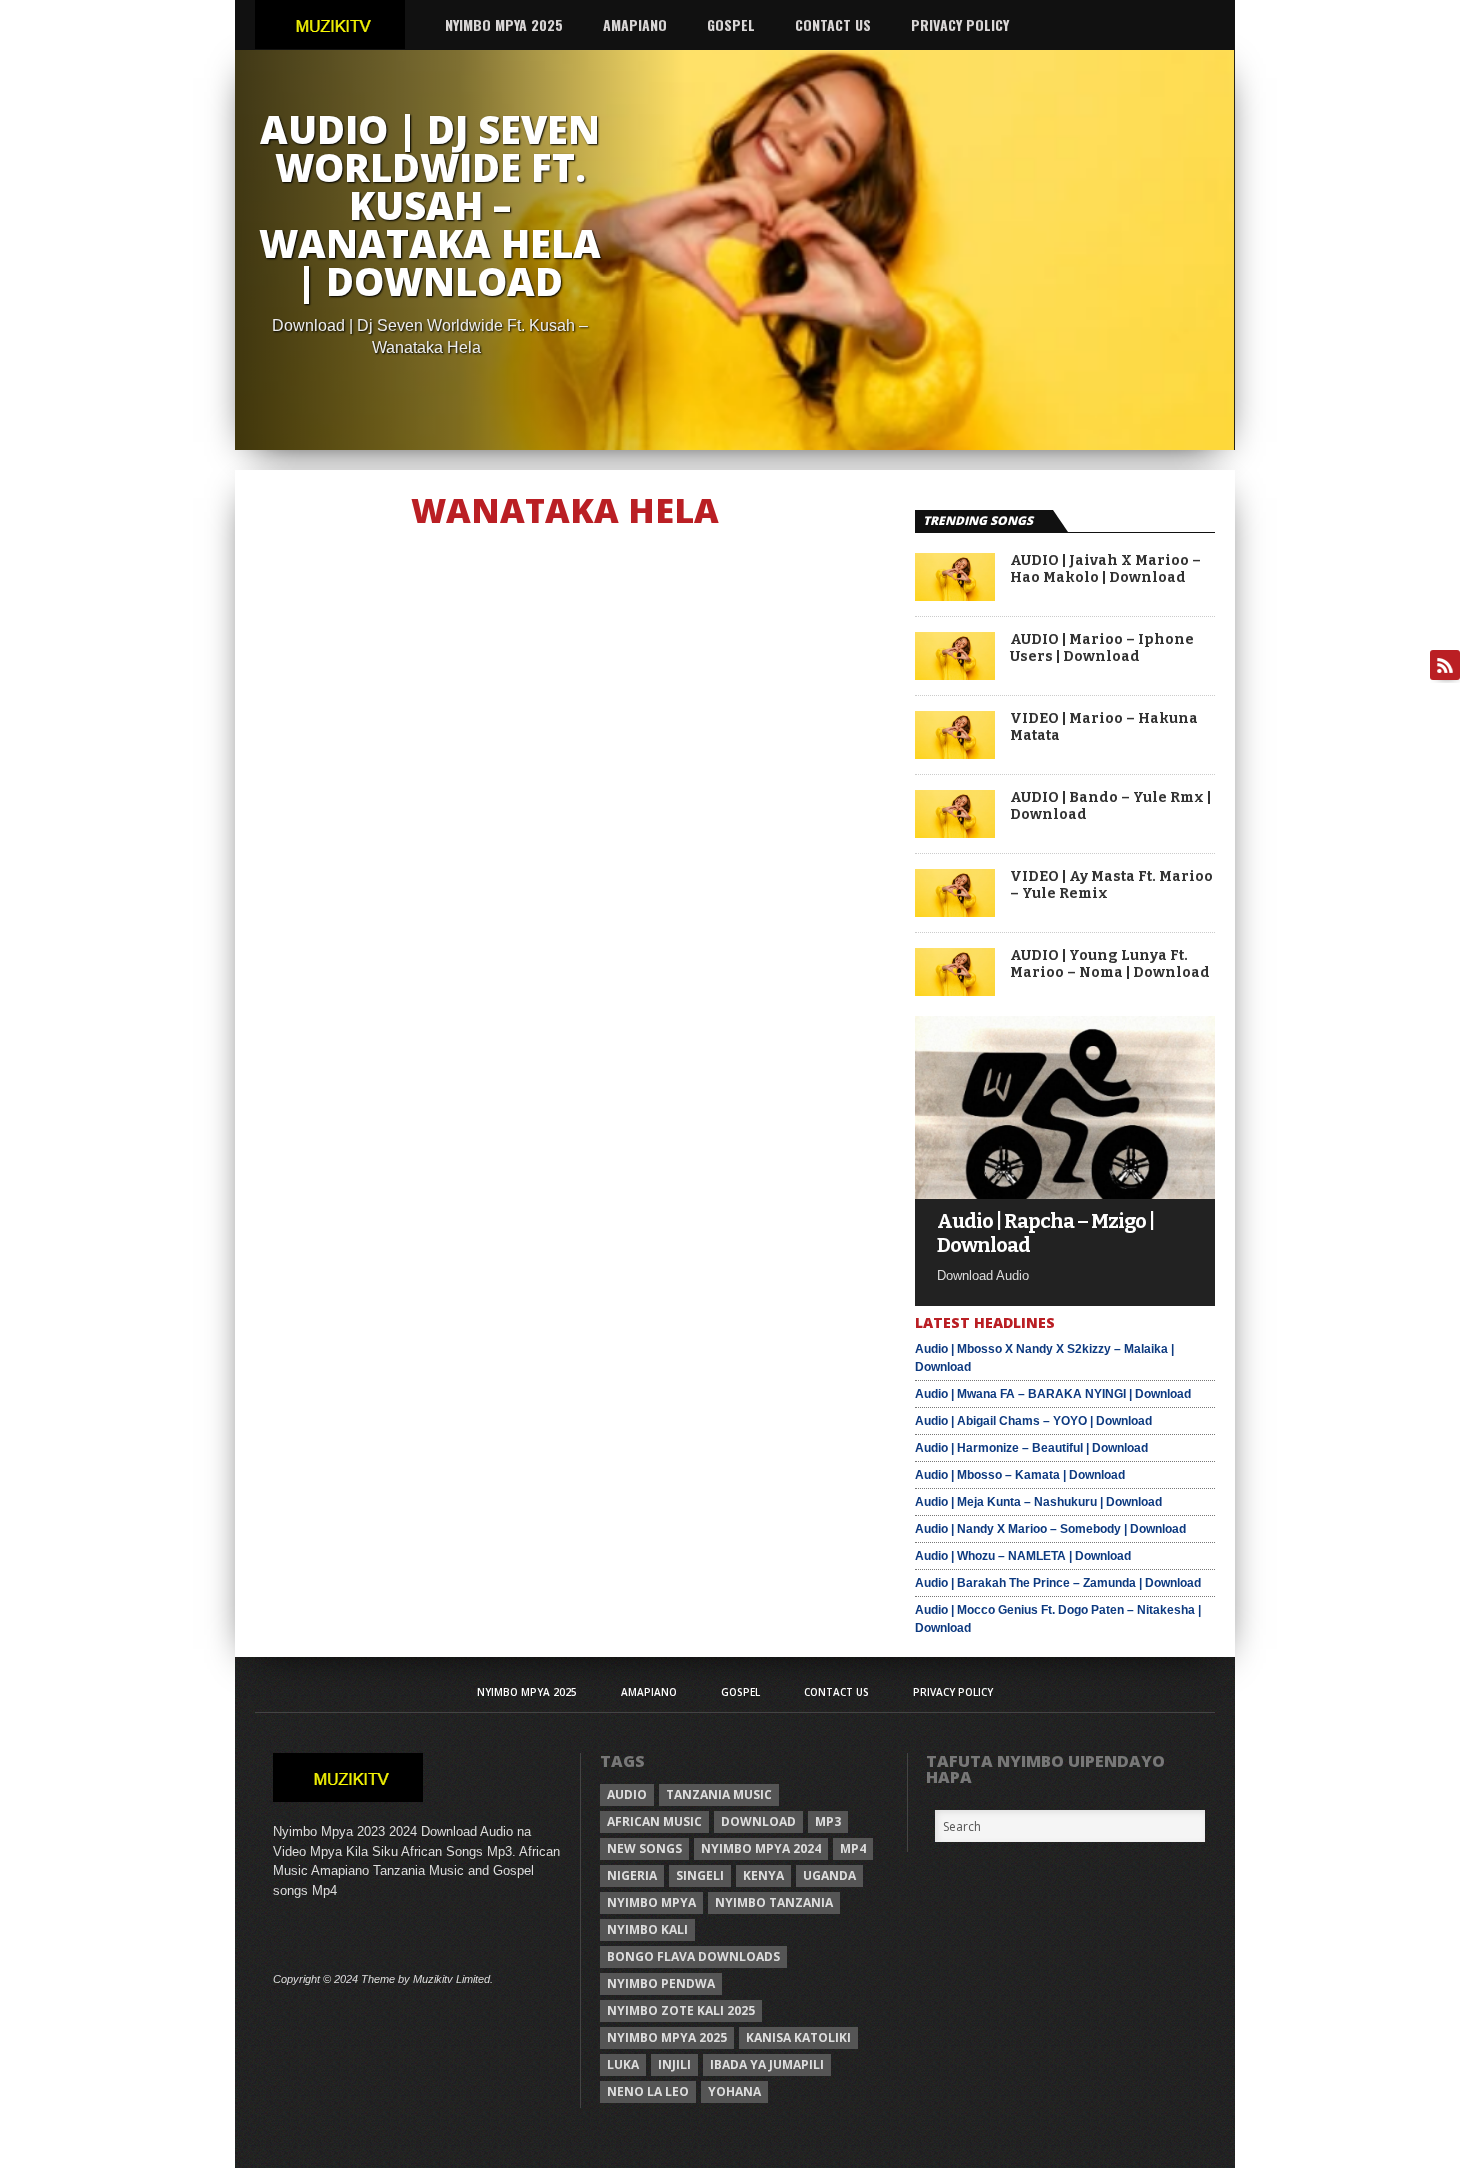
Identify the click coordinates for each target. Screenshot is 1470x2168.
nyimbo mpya (651, 1902)
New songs (644, 1848)
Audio (627, 1794)
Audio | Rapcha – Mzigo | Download (1045, 1233)
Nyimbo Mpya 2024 (761, 1848)
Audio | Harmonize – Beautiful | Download (1031, 1448)
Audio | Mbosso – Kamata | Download (1020, 1475)
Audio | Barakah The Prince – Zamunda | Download (1058, 1583)
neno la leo (648, 2091)
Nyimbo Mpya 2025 (504, 24)
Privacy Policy (960, 24)
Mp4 (853, 1848)
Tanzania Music (719, 1794)
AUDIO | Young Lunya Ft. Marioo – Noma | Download (1110, 964)
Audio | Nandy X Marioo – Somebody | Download (1050, 1529)
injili (674, 2064)
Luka (623, 2064)
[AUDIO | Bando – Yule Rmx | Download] (955, 832)
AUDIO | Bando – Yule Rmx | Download (1110, 806)
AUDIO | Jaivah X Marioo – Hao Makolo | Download (1105, 569)
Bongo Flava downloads (693, 1956)
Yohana (734, 2091)
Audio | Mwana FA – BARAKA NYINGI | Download (1053, 1394)
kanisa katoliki (798, 2037)
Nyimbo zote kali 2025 (681, 2010)
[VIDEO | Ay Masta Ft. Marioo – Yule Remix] (955, 911)
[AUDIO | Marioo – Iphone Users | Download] (955, 674)
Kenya (763, 1875)
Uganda (829, 1875)
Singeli (700, 1875)
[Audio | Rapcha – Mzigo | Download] (1065, 1193)
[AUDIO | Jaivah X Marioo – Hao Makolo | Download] (955, 595)
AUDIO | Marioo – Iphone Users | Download (1102, 648)
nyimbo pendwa (661, 1983)
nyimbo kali (647, 1929)
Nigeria (632, 1875)
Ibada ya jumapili (767, 2064)
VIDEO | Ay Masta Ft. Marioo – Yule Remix (1111, 885)
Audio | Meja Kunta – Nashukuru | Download (1038, 1502)
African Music (654, 1821)
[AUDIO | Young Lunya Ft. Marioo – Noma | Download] (955, 990)
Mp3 (828, 1821)
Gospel (731, 24)
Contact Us (833, 24)
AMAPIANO (635, 24)
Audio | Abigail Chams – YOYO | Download (1033, 1421)
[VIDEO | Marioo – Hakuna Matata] (955, 753)
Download (758, 1821)
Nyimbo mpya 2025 (667, 2037)
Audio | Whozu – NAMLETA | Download (1023, 1556)
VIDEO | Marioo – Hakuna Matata (1104, 727)
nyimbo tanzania (774, 1902)
